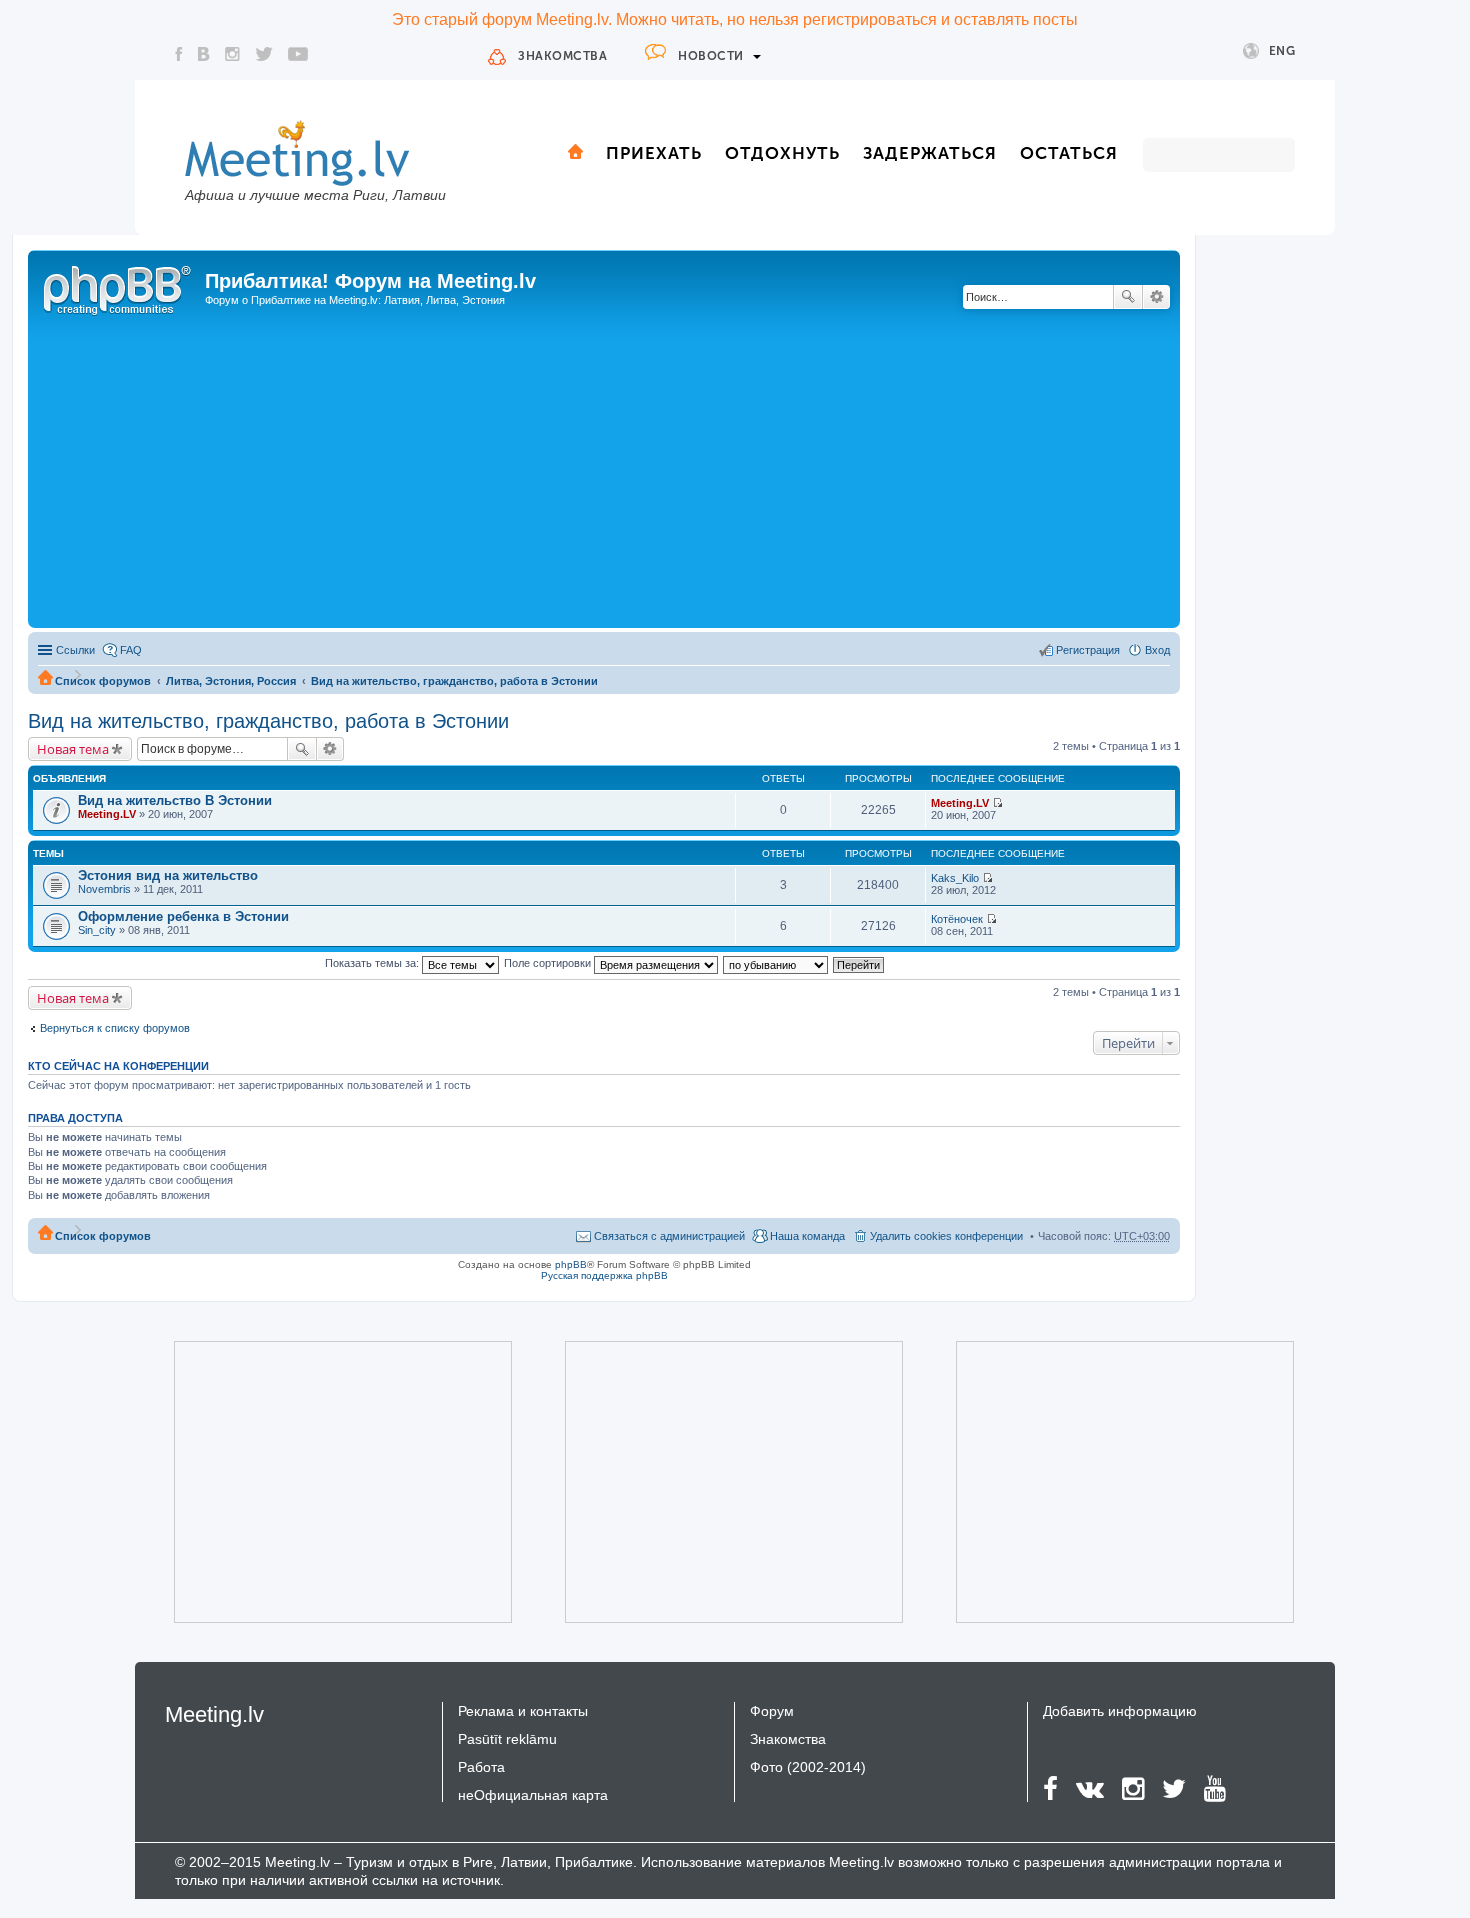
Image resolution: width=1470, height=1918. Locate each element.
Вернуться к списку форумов (115, 1028)
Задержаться (930, 153)
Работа (481, 1767)
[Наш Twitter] (264, 54)
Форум (772, 1711)
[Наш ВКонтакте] (204, 54)
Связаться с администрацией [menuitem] (669, 1236)
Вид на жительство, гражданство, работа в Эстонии (454, 681)
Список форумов (103, 681)
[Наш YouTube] (298, 54)
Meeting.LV (107, 814)
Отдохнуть (782, 153)
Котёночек (957, 919)
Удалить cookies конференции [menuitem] (946, 1236)
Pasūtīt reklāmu (507, 1739)
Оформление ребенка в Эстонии (183, 916)
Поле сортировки (549, 963)
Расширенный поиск (1156, 297)
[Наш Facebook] (179, 54)
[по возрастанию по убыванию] (776, 963)
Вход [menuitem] (1157, 650)
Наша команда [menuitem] (807, 1236)
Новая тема (73, 749)
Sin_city (97, 930)
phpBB (571, 1264)
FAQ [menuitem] (131, 650)
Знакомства (562, 56)
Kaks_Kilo (955, 878)
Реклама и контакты (523, 1711)
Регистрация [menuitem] (1088, 650)
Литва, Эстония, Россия (231, 681)
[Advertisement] (604, 473)
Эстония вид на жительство (168, 875)
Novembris (104, 889)
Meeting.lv (214, 1714)
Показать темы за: (373, 963)
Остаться (1069, 153)
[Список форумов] (119, 287)
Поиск (1128, 297)
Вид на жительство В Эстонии (175, 800)
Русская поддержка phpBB (604, 1275)
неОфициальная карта (533, 1795)
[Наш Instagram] (232, 54)
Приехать (654, 153)
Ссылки (75, 650)
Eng (1282, 51)
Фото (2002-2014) (808, 1767)
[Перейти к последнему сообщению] (997, 803)
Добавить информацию (1120, 1711)
